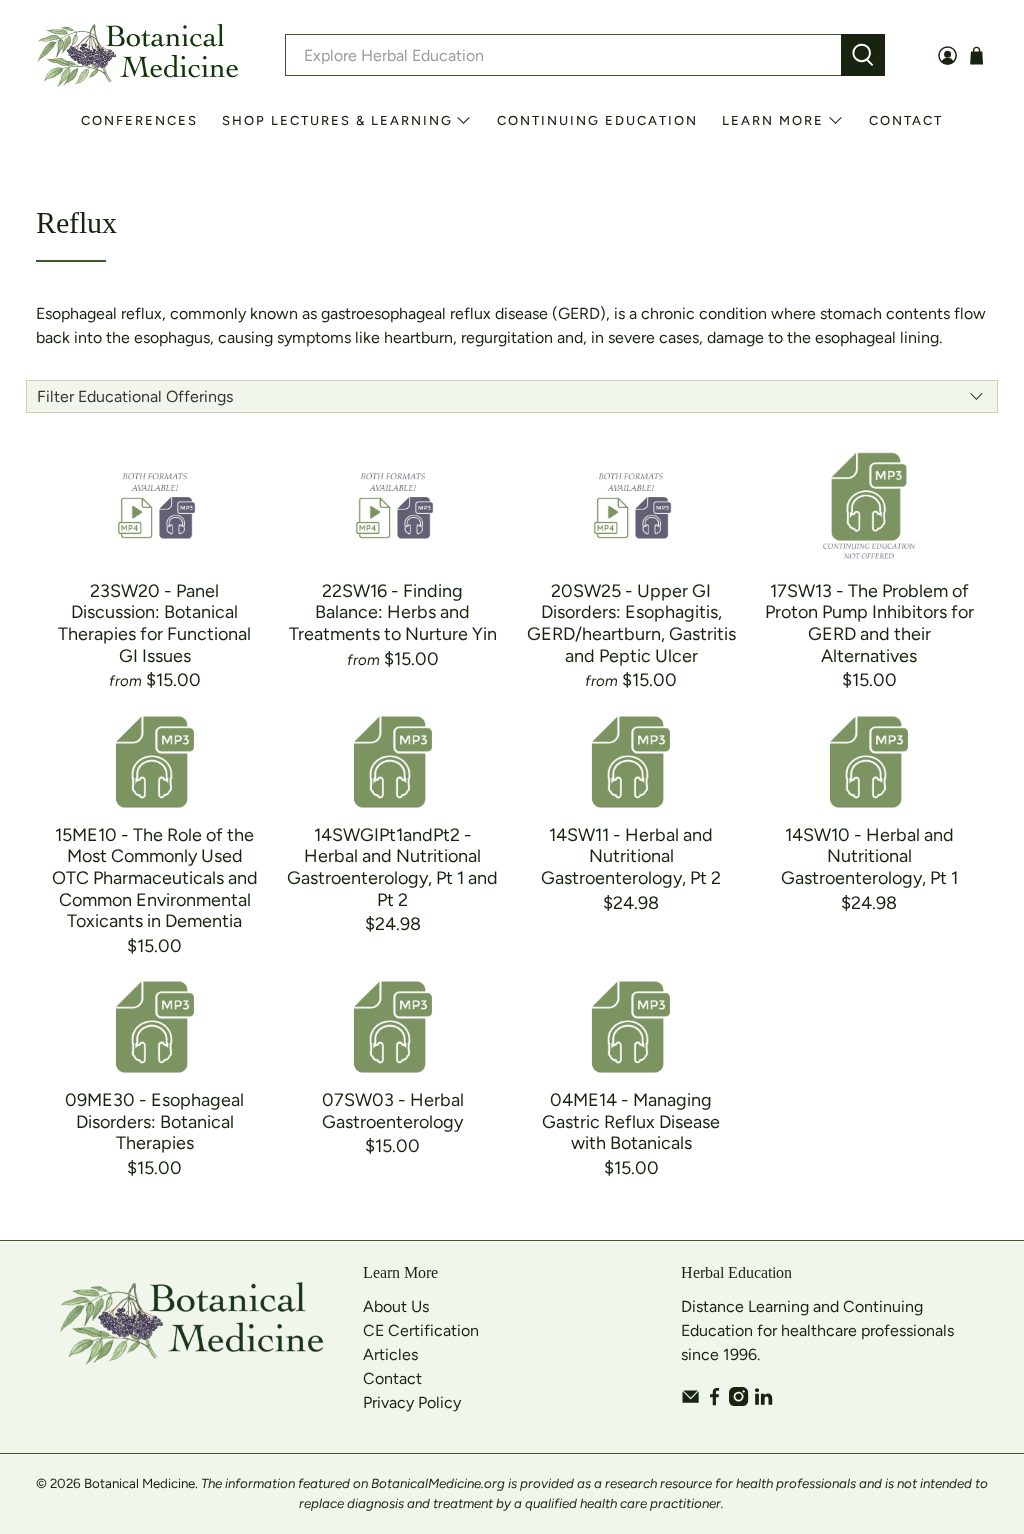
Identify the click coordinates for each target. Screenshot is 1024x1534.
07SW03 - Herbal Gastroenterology (393, 1111)
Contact (906, 120)
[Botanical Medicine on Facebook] (714, 1400)
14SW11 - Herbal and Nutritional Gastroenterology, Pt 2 (631, 856)
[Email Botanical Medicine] (690, 1400)
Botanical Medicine (139, 1483)
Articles (390, 1354)
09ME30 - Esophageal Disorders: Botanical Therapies (154, 1121)
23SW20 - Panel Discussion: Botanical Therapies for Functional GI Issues (154, 623)
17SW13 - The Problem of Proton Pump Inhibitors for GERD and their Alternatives (869, 623)
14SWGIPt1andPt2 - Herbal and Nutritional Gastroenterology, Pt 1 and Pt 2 (392, 867)
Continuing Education (597, 120)
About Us (396, 1306)
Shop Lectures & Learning (337, 120)
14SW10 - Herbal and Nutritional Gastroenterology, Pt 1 (869, 856)
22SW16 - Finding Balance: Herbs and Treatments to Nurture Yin (393, 612)
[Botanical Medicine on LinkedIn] (763, 1400)
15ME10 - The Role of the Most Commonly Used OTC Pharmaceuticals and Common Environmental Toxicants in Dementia (155, 878)
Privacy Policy (412, 1402)
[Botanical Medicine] (138, 55)
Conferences (139, 120)
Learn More (773, 120)
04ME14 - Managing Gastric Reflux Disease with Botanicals (631, 1121)
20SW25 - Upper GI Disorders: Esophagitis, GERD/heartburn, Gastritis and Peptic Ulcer (631, 623)
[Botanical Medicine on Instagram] (738, 1400)
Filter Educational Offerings (135, 396)
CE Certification (421, 1330)
